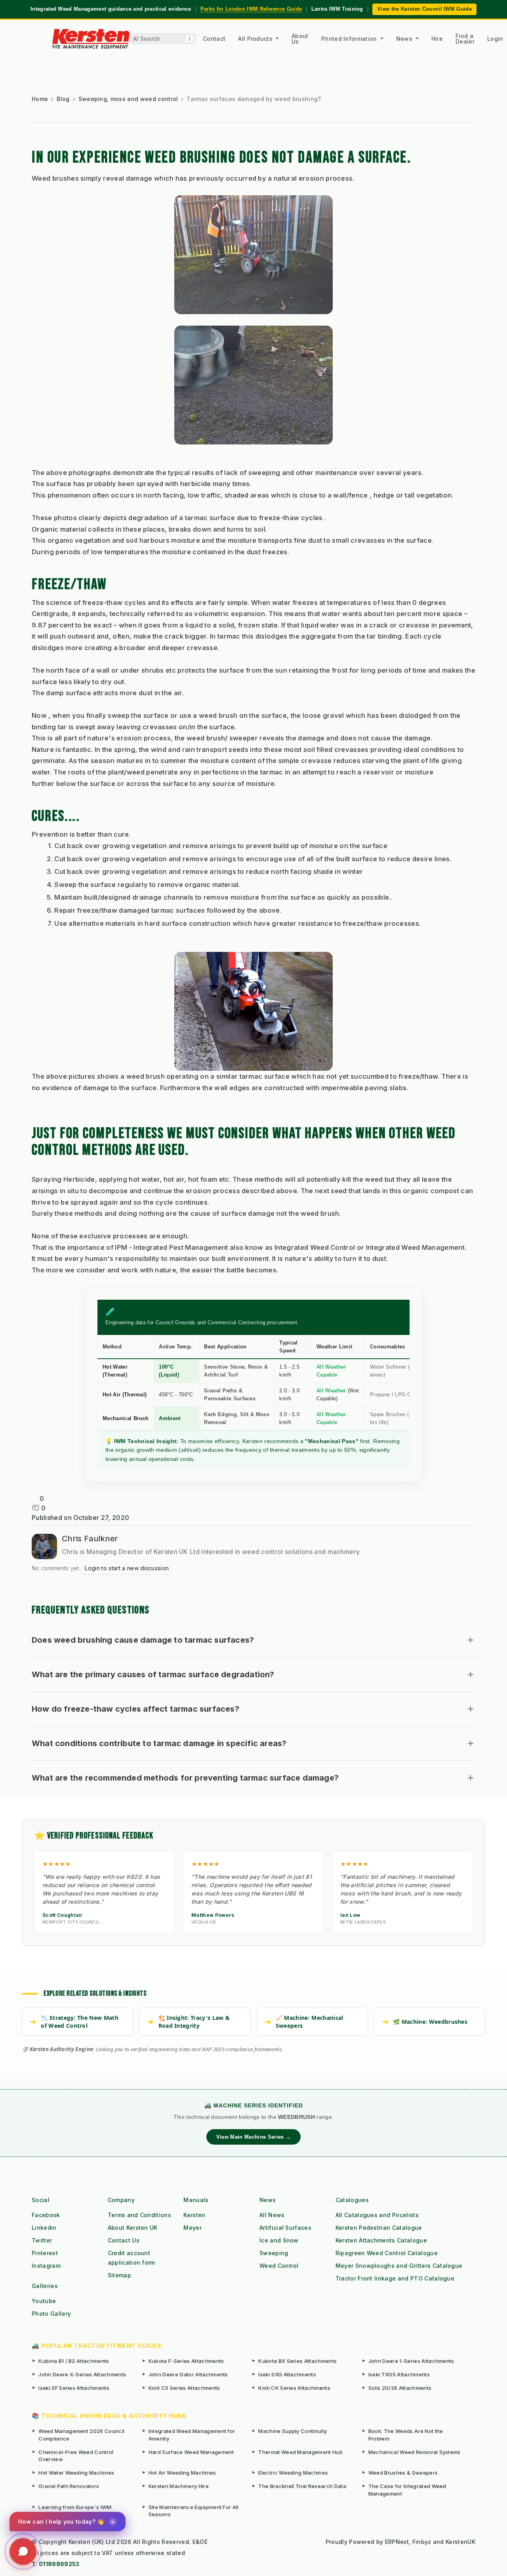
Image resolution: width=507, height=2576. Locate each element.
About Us (300, 39)
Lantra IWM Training (337, 9)
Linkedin (44, 2228)
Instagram (46, 2266)
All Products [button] (256, 39)
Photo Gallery (51, 2314)
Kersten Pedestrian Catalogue (379, 2228)
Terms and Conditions (139, 2215)
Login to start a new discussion (127, 1568)
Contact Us (124, 2240)
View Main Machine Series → (253, 2137)
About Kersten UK (133, 2228)
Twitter (42, 2240)
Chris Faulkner (90, 1539)
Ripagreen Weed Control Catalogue (387, 2253)
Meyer (193, 2228)
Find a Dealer (465, 39)
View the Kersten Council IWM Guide (424, 9)
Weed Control (279, 2266)
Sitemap (119, 2275)
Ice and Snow (279, 2240)
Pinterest (45, 2253)
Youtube (44, 2301)
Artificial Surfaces (285, 2228)
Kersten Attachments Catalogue (381, 2240)
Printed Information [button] (350, 39)
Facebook (46, 2215)
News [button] (405, 39)
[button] (253, 1640)
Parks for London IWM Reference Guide (251, 9)
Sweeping (274, 2253)
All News (272, 2215)
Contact (214, 39)
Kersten (194, 2215)
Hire (437, 39)
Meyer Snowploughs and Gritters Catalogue (399, 2266)
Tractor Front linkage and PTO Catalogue (395, 2278)
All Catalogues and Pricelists (377, 2215)
